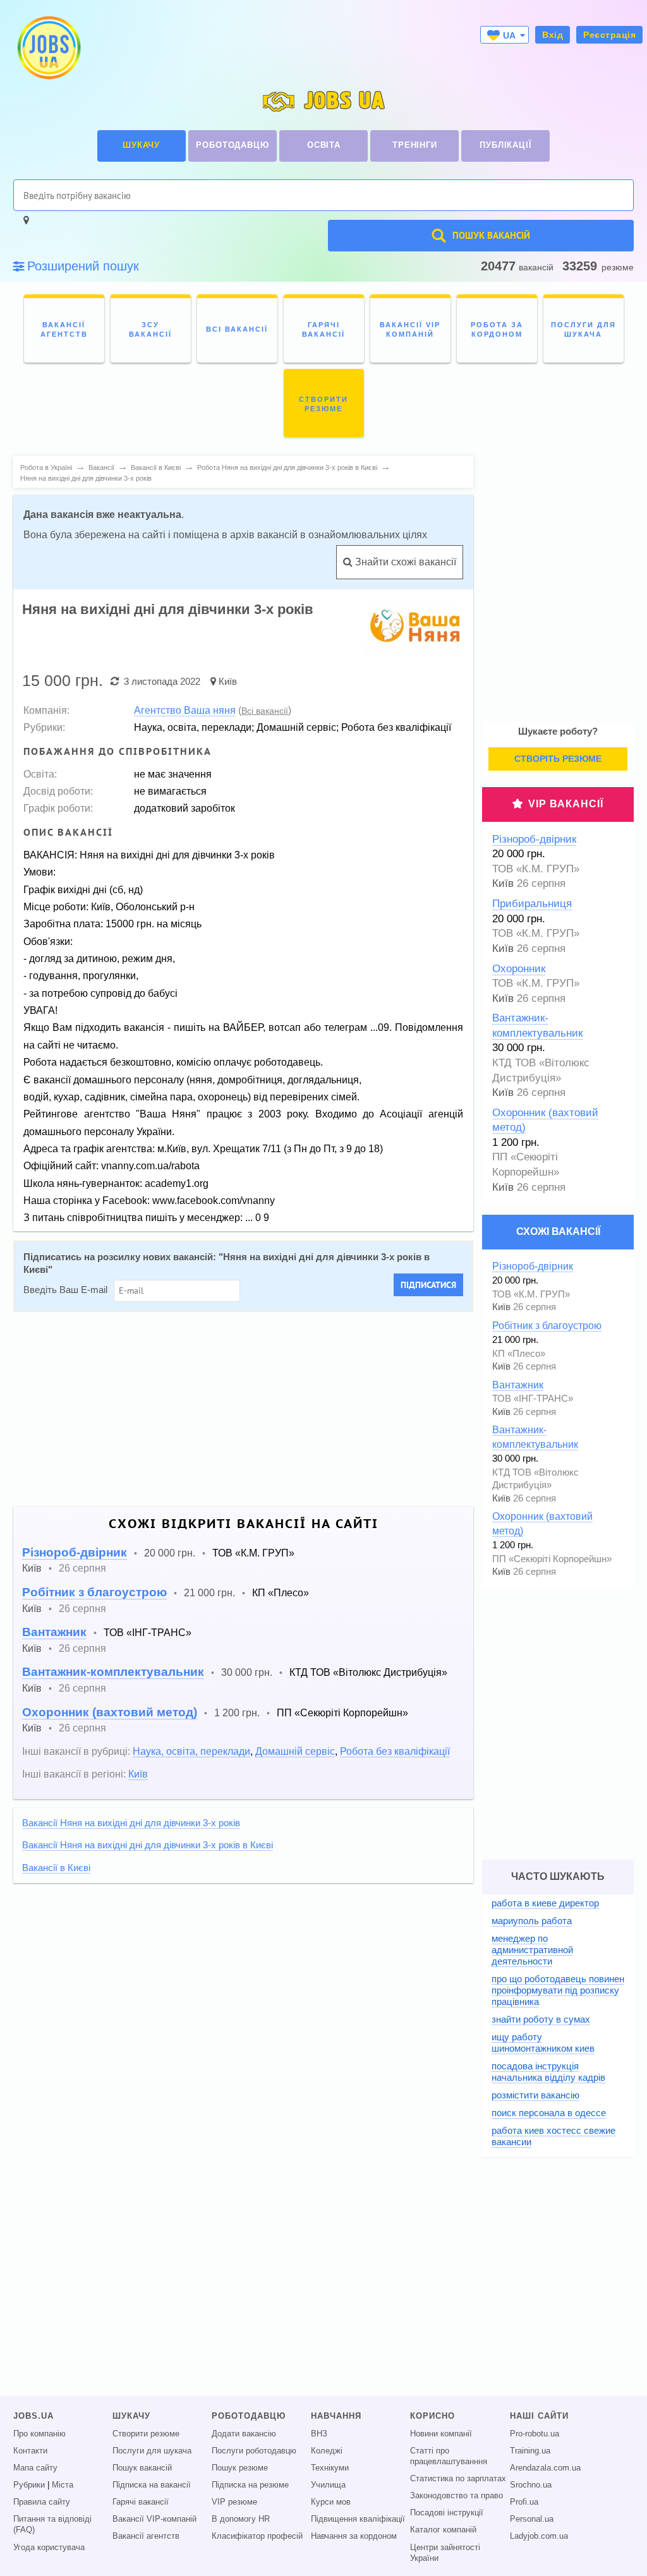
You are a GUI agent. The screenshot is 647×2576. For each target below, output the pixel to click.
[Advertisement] (243, 1409)
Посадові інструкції (447, 2513)
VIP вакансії (566, 804)
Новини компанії (441, 2434)
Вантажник (54, 1632)
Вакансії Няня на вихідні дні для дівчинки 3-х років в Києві (148, 1845)
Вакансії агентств (146, 2536)
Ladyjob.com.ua (539, 2536)
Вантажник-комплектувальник (113, 1672)
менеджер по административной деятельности (532, 1950)
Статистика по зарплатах (458, 2479)
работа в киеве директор (545, 1903)
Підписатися (428, 1285)
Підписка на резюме (250, 2485)
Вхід (553, 35)
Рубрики (29, 2485)
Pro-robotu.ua (535, 2434)
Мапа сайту (35, 2468)
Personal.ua (532, 2519)
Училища (328, 2485)
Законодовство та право (457, 2496)
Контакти (30, 2451)
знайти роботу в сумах (541, 2019)
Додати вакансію (244, 2434)
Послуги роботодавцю (254, 2451)
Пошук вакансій (142, 2468)
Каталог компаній (443, 2530)
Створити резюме (146, 2434)
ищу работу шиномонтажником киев (543, 2043)
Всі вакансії (265, 711)
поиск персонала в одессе (549, 2113)
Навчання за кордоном (354, 2536)
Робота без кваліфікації (395, 1751)
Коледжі (327, 2451)
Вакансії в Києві (56, 1868)
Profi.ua (524, 2502)
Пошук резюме (240, 2468)
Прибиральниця (532, 904)
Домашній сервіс (295, 1751)
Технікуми (330, 2468)
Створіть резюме (558, 759)
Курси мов (331, 2502)
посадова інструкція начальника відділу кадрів (548, 2072)
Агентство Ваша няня (185, 710)
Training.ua (530, 2451)
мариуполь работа (532, 1921)
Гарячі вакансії (141, 2502)
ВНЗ (319, 2434)
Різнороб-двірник (75, 1552)
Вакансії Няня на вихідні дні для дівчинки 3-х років (131, 1823)
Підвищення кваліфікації (358, 2519)
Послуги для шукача (152, 2451)
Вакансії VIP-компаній (154, 2519)
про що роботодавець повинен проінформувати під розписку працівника (558, 1990)
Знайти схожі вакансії (404, 562)
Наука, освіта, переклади (191, 1751)
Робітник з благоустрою (94, 1592)
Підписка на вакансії (152, 2485)
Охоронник (519, 969)
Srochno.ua (531, 2485)
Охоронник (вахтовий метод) (110, 1712)
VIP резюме (234, 2502)
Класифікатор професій (257, 2536)
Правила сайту (42, 2502)
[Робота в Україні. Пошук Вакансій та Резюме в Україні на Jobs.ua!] (48, 48)
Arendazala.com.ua (545, 2468)
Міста (63, 2485)
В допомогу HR (241, 2519)
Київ (228, 681)
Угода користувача (49, 2548)
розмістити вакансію (535, 2095)
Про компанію (39, 2434)
